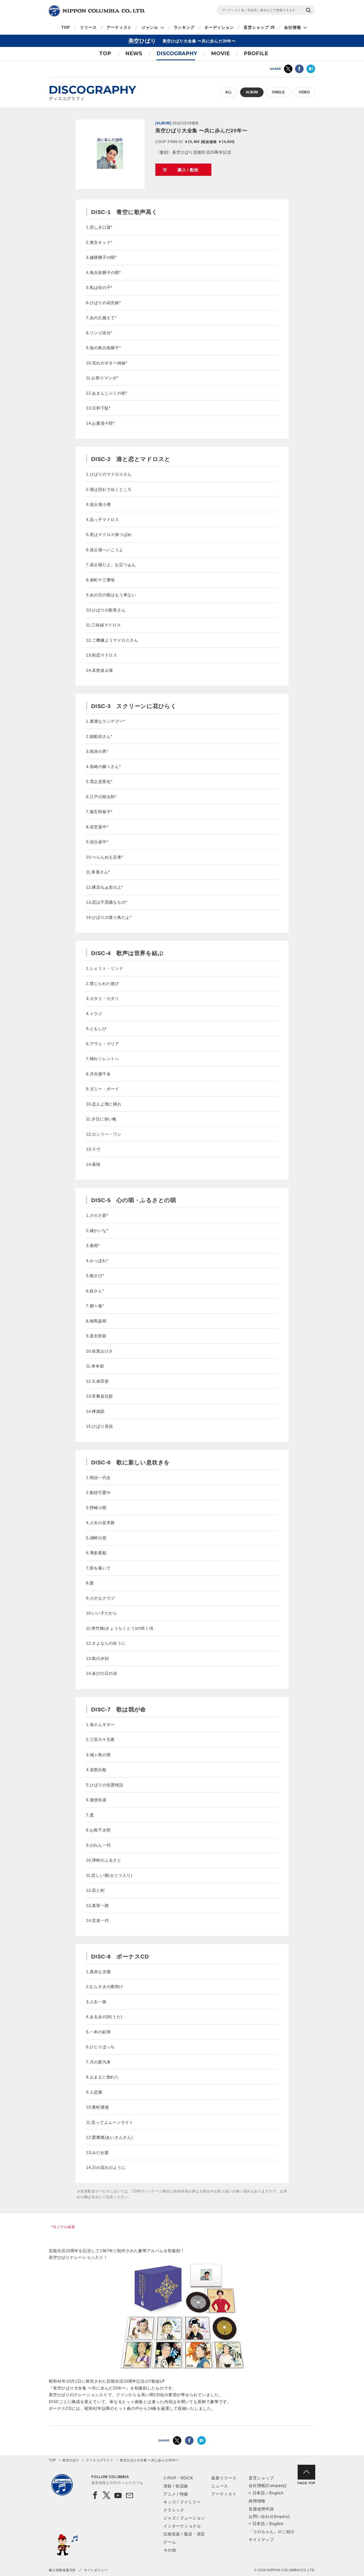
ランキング (184, 27)
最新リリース (224, 2478)
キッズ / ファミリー (182, 2502)
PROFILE (256, 53)
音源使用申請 (261, 2509)
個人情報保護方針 (62, 2570)
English (276, 2493)
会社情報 (292, 27)
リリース (88, 27)
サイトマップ (261, 2540)
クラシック (174, 2510)
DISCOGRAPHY (177, 53)
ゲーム (170, 2542)
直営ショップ (256, 27)
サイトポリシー (96, 2570)
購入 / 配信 (188, 170)
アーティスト (119, 27)
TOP (66, 27)
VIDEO (304, 92)
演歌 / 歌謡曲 (176, 2486)
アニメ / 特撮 (176, 2494)
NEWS (134, 53)
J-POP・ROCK (178, 2478)
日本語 (259, 2493)
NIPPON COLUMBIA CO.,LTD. (97, 11)
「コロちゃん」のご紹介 (272, 2532)
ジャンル (150, 27)
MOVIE (220, 53)
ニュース (220, 2486)
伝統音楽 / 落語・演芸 (184, 2534)
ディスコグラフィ (100, 2460)
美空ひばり (71, 2460)
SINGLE (278, 92)
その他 (170, 2550)
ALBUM (252, 92)
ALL (228, 92)
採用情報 (257, 2501)
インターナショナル (182, 2526)
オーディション (219, 27)
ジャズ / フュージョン (184, 2518)
